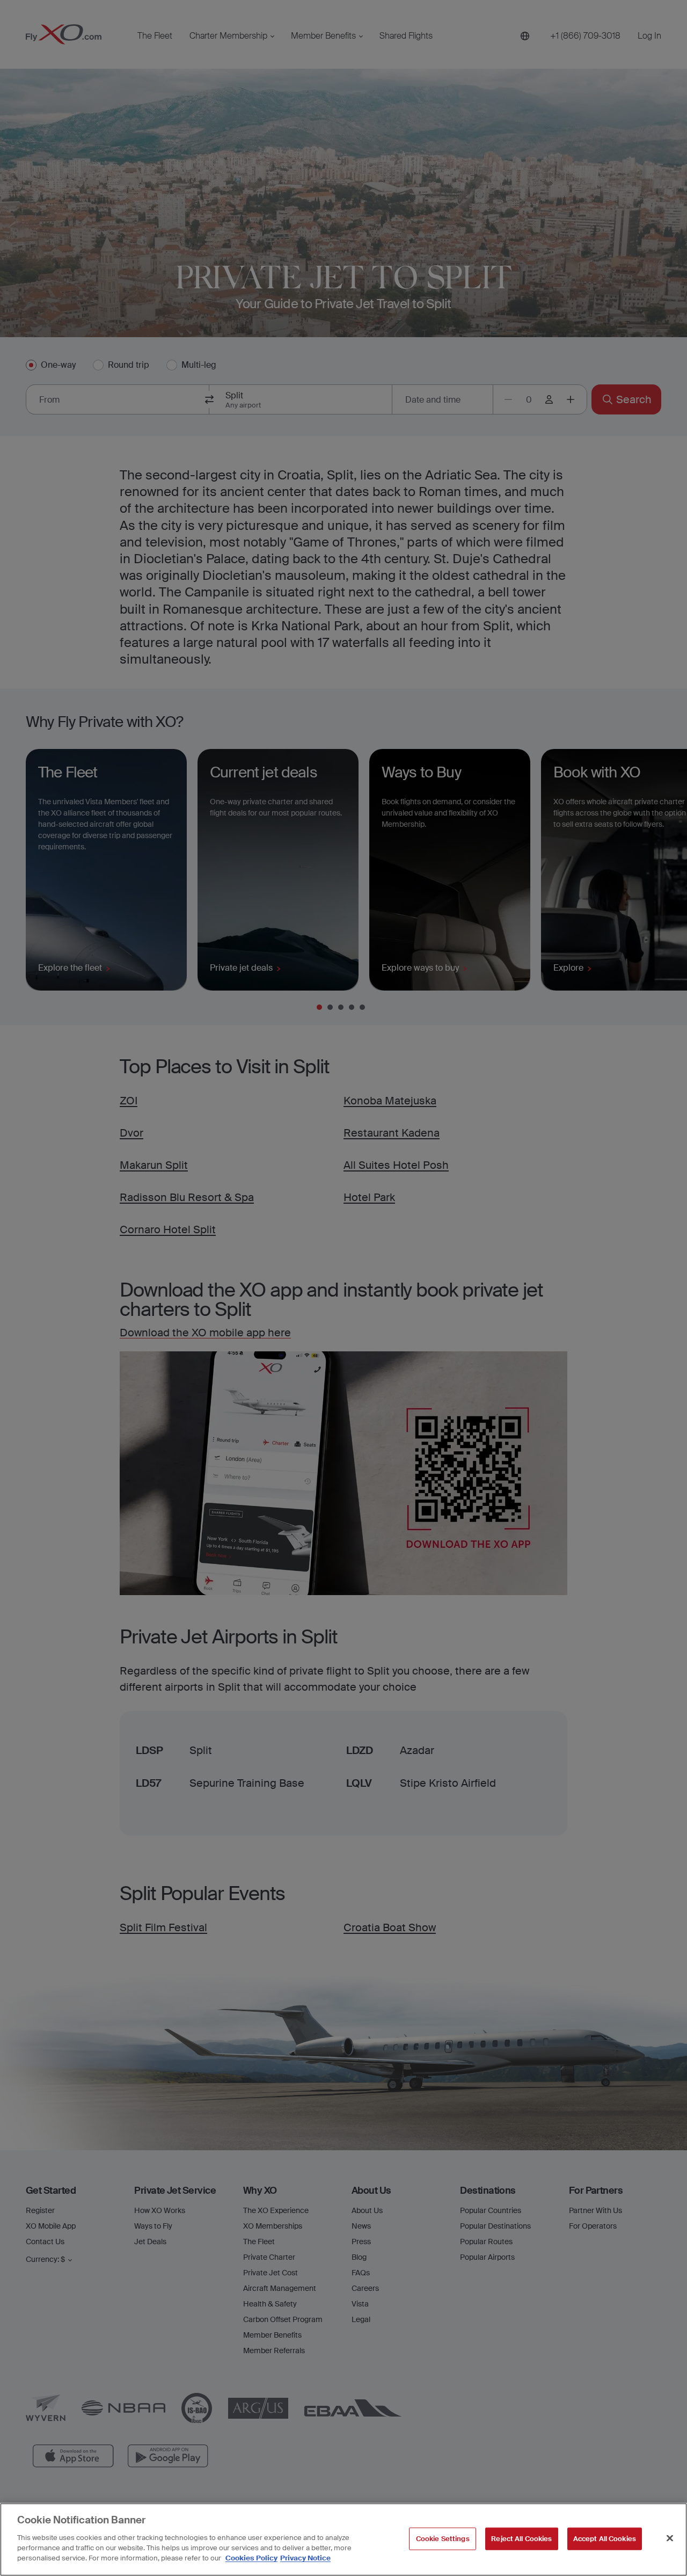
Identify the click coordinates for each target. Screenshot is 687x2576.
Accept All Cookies (605, 2538)
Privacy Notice (305, 2558)
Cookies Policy (251, 2558)
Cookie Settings (443, 2538)
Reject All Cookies (521, 2538)
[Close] (670, 2538)
